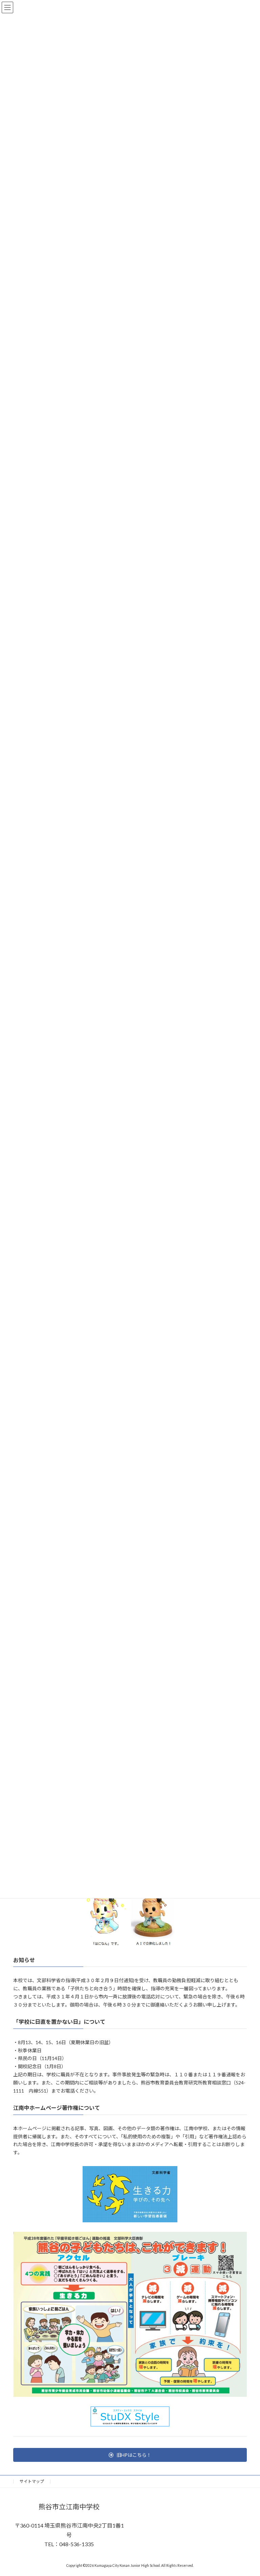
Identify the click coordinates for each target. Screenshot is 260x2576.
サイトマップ (32, 2481)
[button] (130, 2455)
